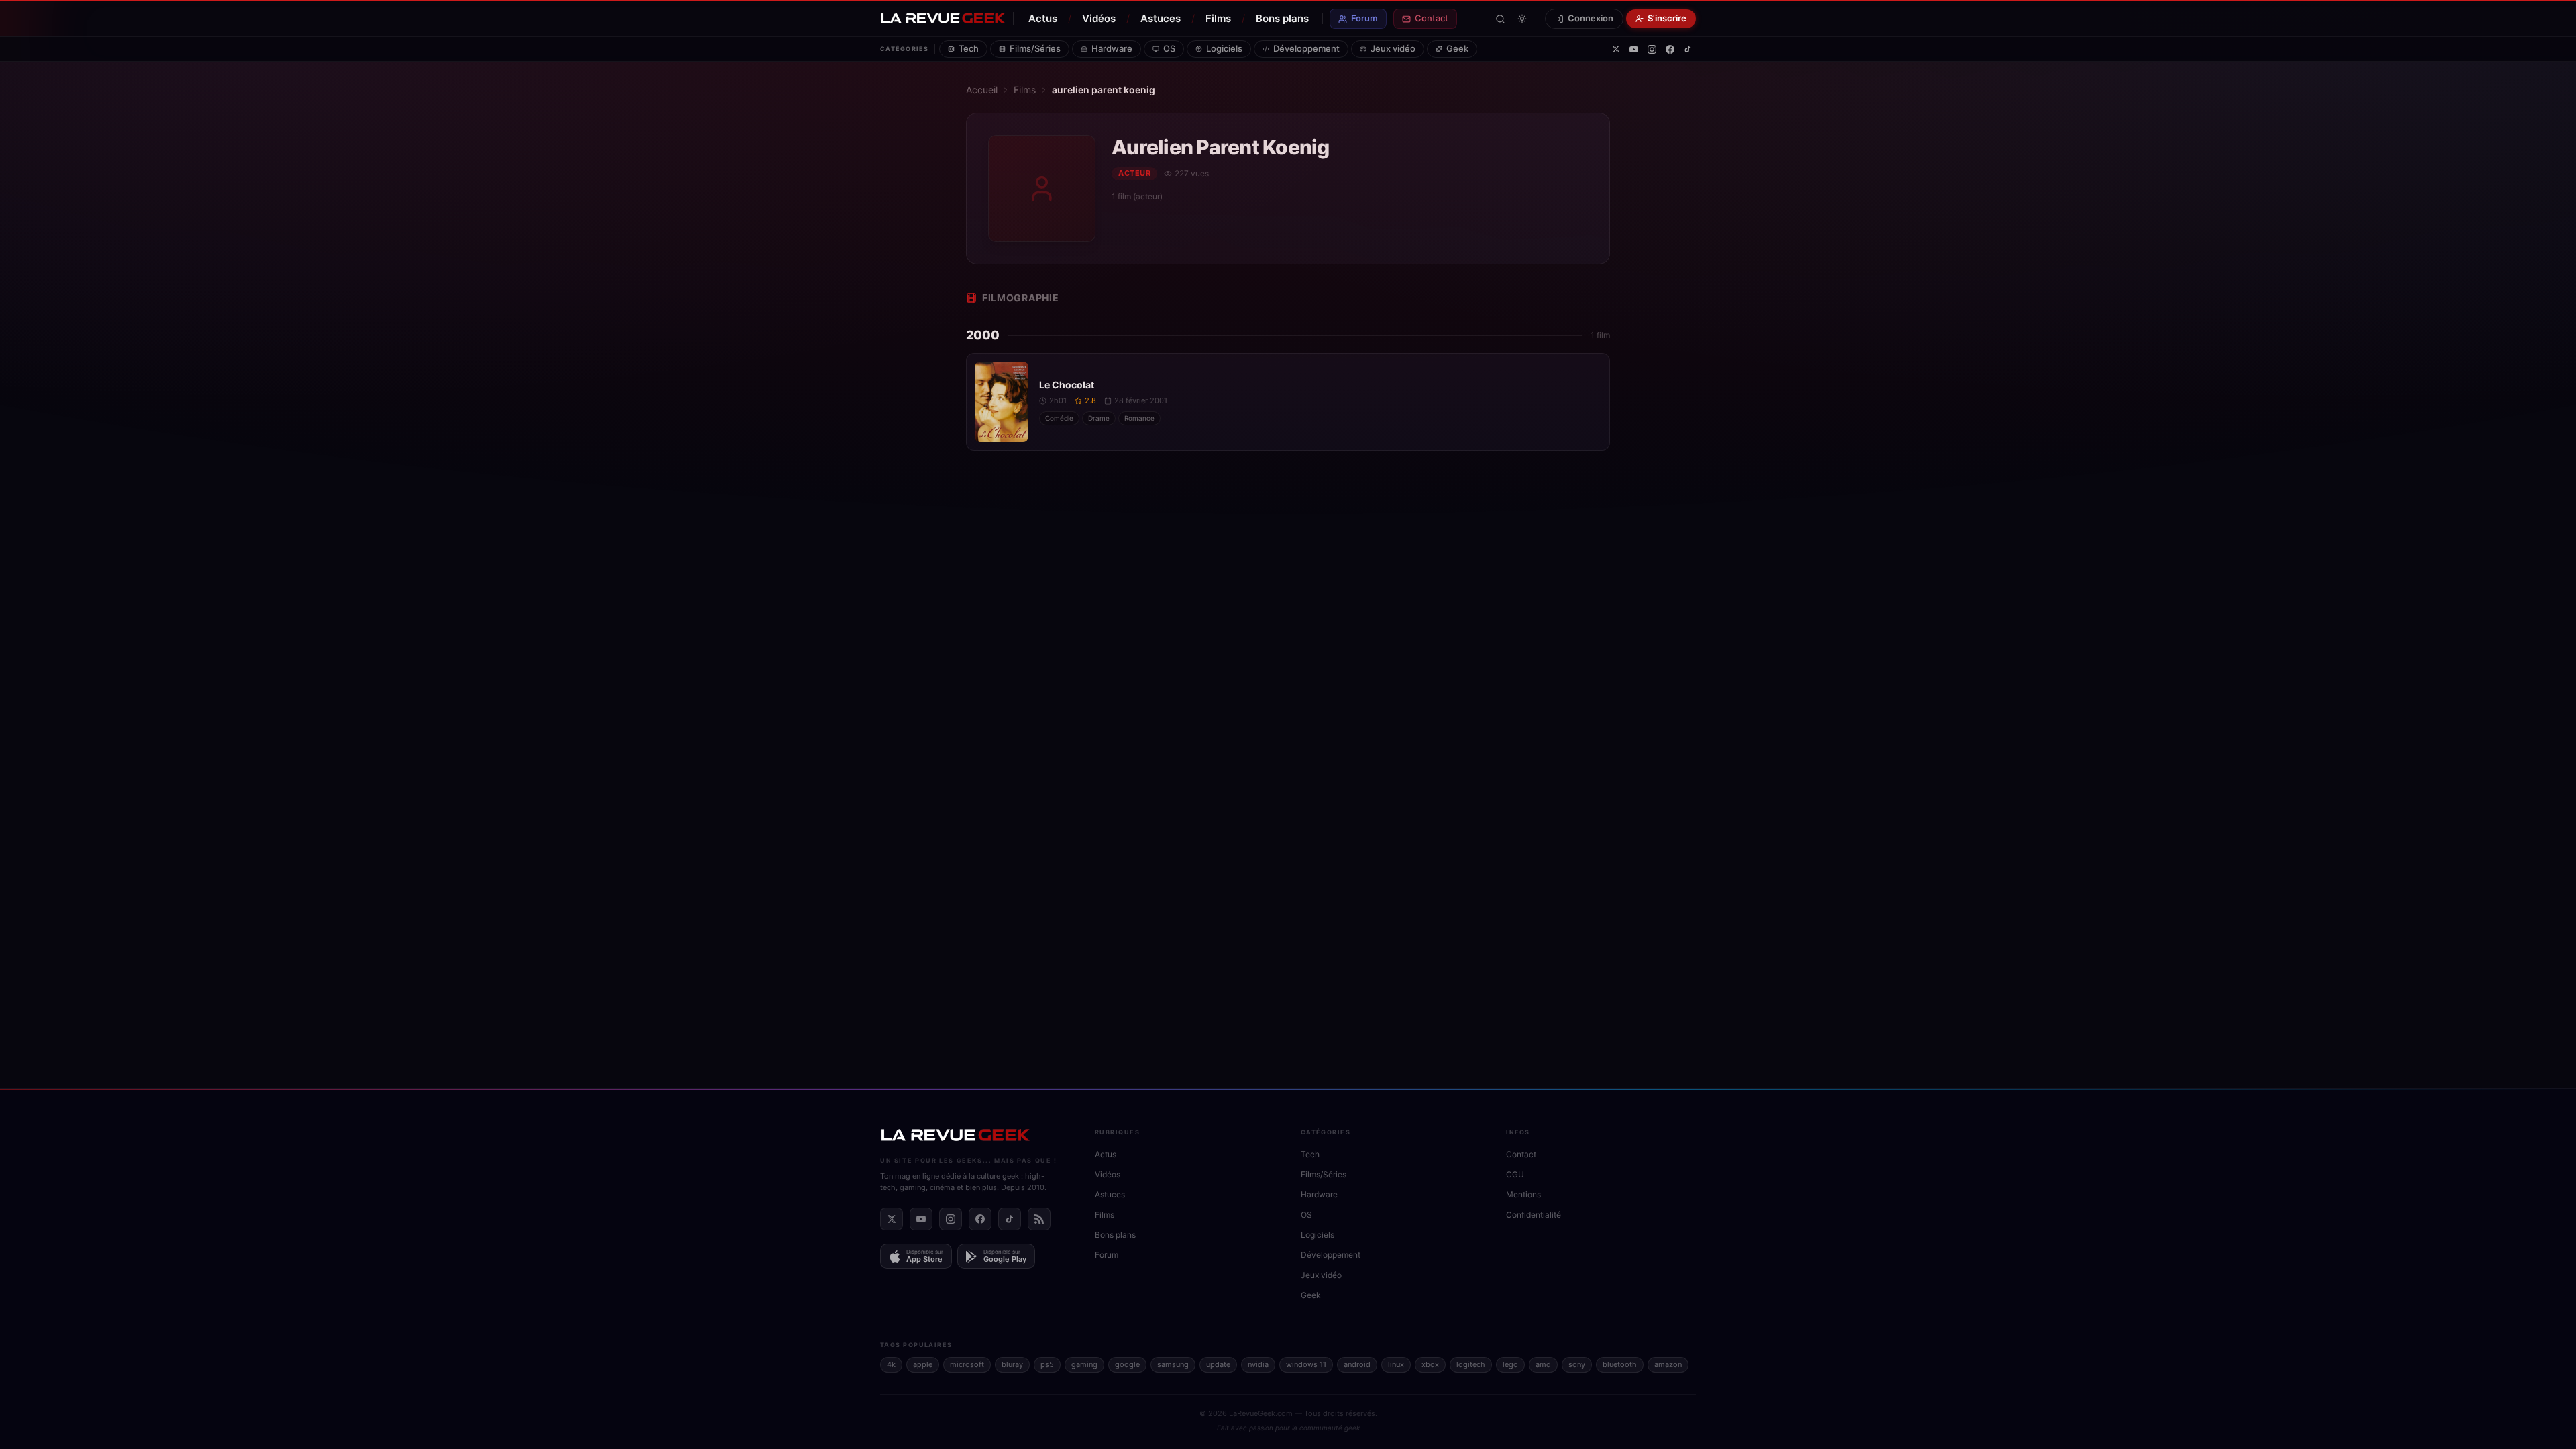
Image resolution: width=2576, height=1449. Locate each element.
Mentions (1523, 1194)
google (1127, 1364)
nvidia (1258, 1364)
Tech (969, 48)
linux (1396, 1364)
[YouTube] (1634, 49)
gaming (1084, 1364)
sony (1577, 1364)
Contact (1432, 18)
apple (923, 1364)
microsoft (967, 1364)
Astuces (1161, 18)
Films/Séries (1035, 48)
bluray (1012, 1364)
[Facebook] (1670, 49)
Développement (1306, 48)
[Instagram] (1652, 49)
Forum (1364, 18)
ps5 (1047, 1364)
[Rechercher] (1500, 19)
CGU (1515, 1174)
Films (1218, 18)
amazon (1668, 1364)
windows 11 (1306, 1364)
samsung (1173, 1364)
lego (1510, 1364)
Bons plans (1282, 18)
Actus (1043, 18)
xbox (1430, 1364)
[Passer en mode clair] (1522, 19)
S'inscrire (1667, 18)
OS (1169, 48)
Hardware (1112, 48)
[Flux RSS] (1039, 1219)
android (1357, 1364)
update (1218, 1364)
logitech (1471, 1364)
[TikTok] (1688, 49)
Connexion (1591, 18)
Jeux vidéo (1393, 48)
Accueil (982, 90)
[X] (1616, 49)
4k (891, 1364)
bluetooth (1620, 1364)
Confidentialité (1534, 1215)
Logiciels (1224, 48)
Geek (1457, 48)
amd (1543, 1364)
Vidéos (1099, 18)
